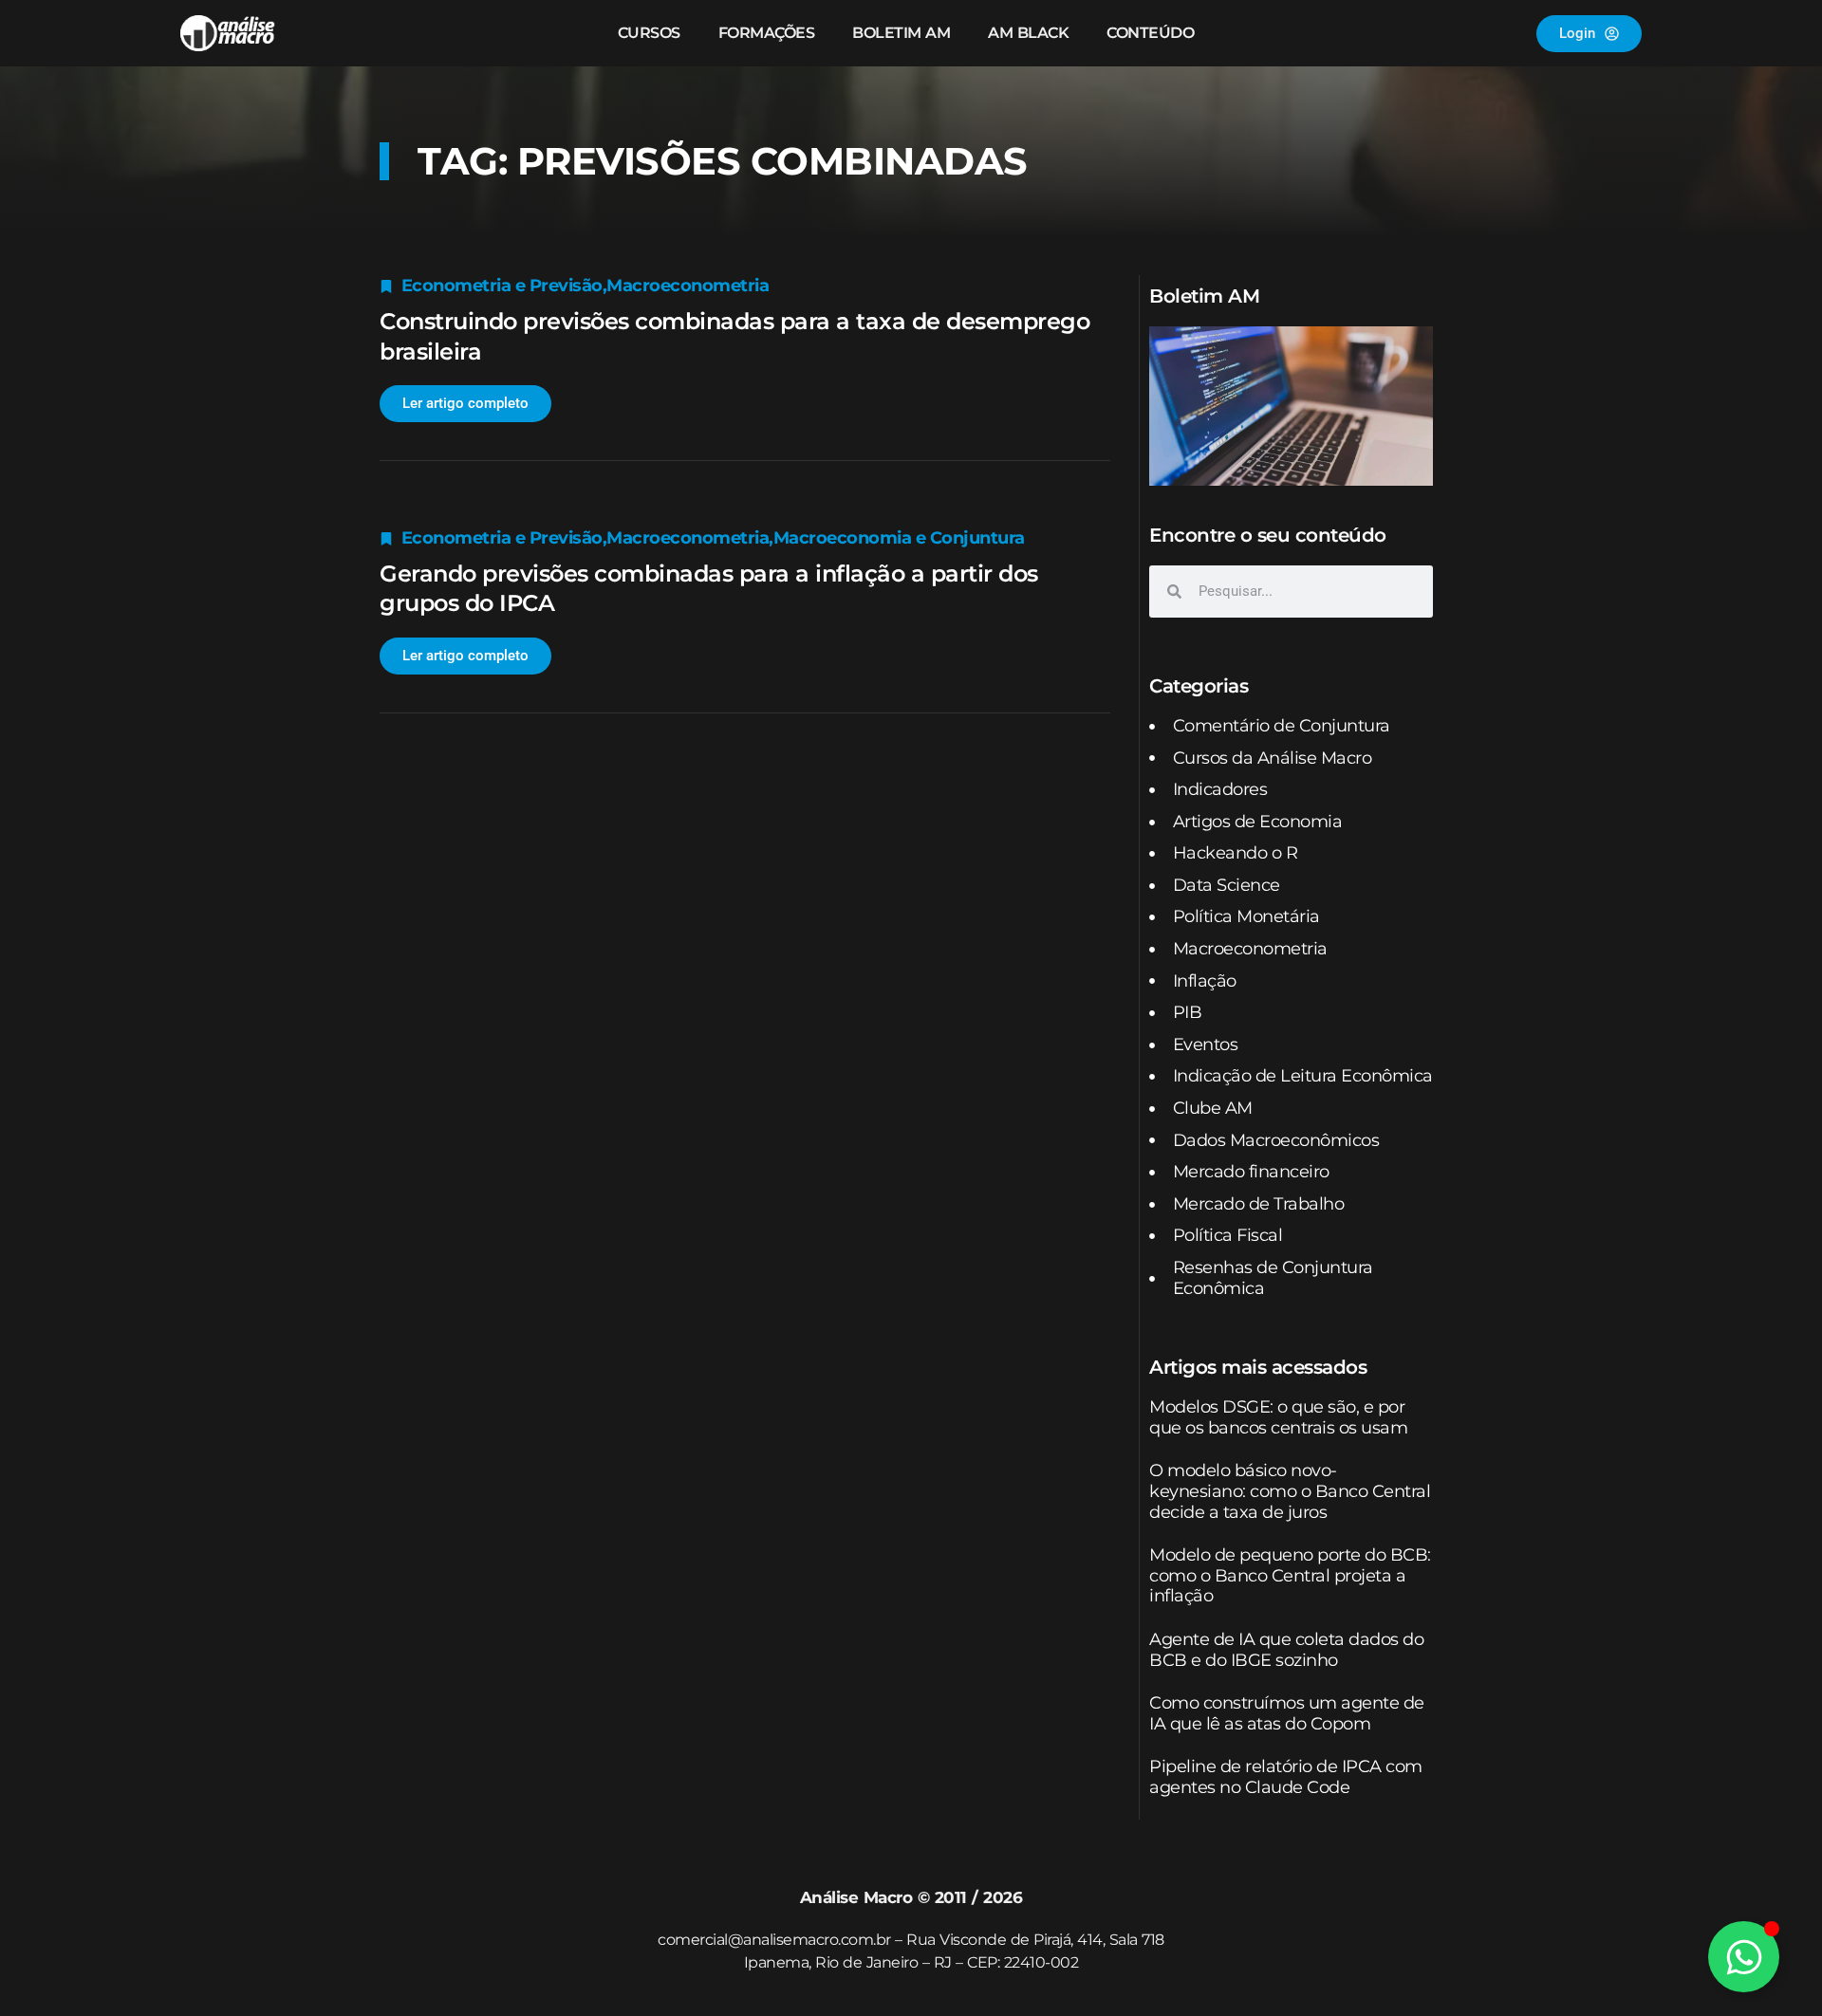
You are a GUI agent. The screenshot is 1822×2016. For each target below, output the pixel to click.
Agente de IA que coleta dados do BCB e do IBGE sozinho (1286, 1650)
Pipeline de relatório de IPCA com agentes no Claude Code (1286, 1777)
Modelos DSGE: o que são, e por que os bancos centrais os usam (1278, 1417)
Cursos (649, 33)
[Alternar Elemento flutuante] (1744, 1957)
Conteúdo (1150, 33)
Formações (767, 33)
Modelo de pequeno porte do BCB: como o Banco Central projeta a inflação (1290, 1575)
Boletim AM (901, 33)
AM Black (1028, 33)
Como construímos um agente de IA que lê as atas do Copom (1287, 1713)
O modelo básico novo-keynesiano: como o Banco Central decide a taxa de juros (1290, 1491)
